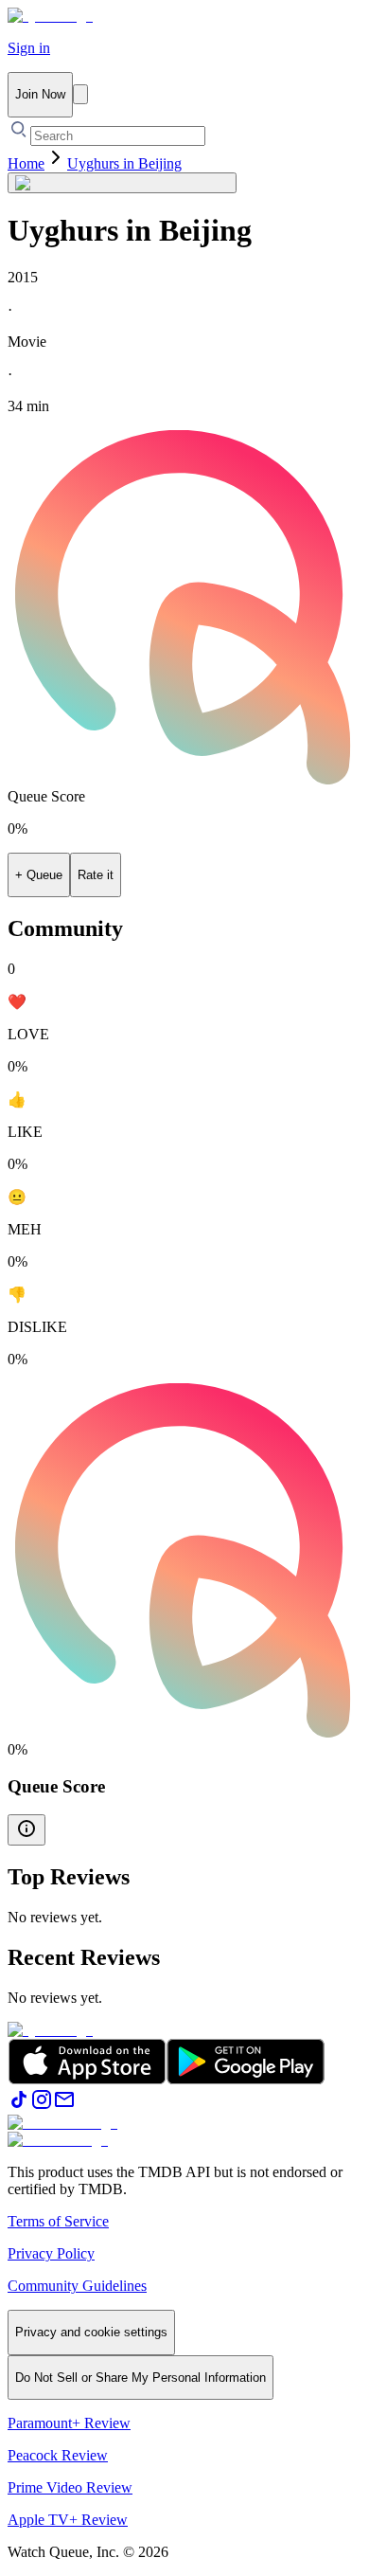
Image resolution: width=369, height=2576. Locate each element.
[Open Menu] (80, 94)
